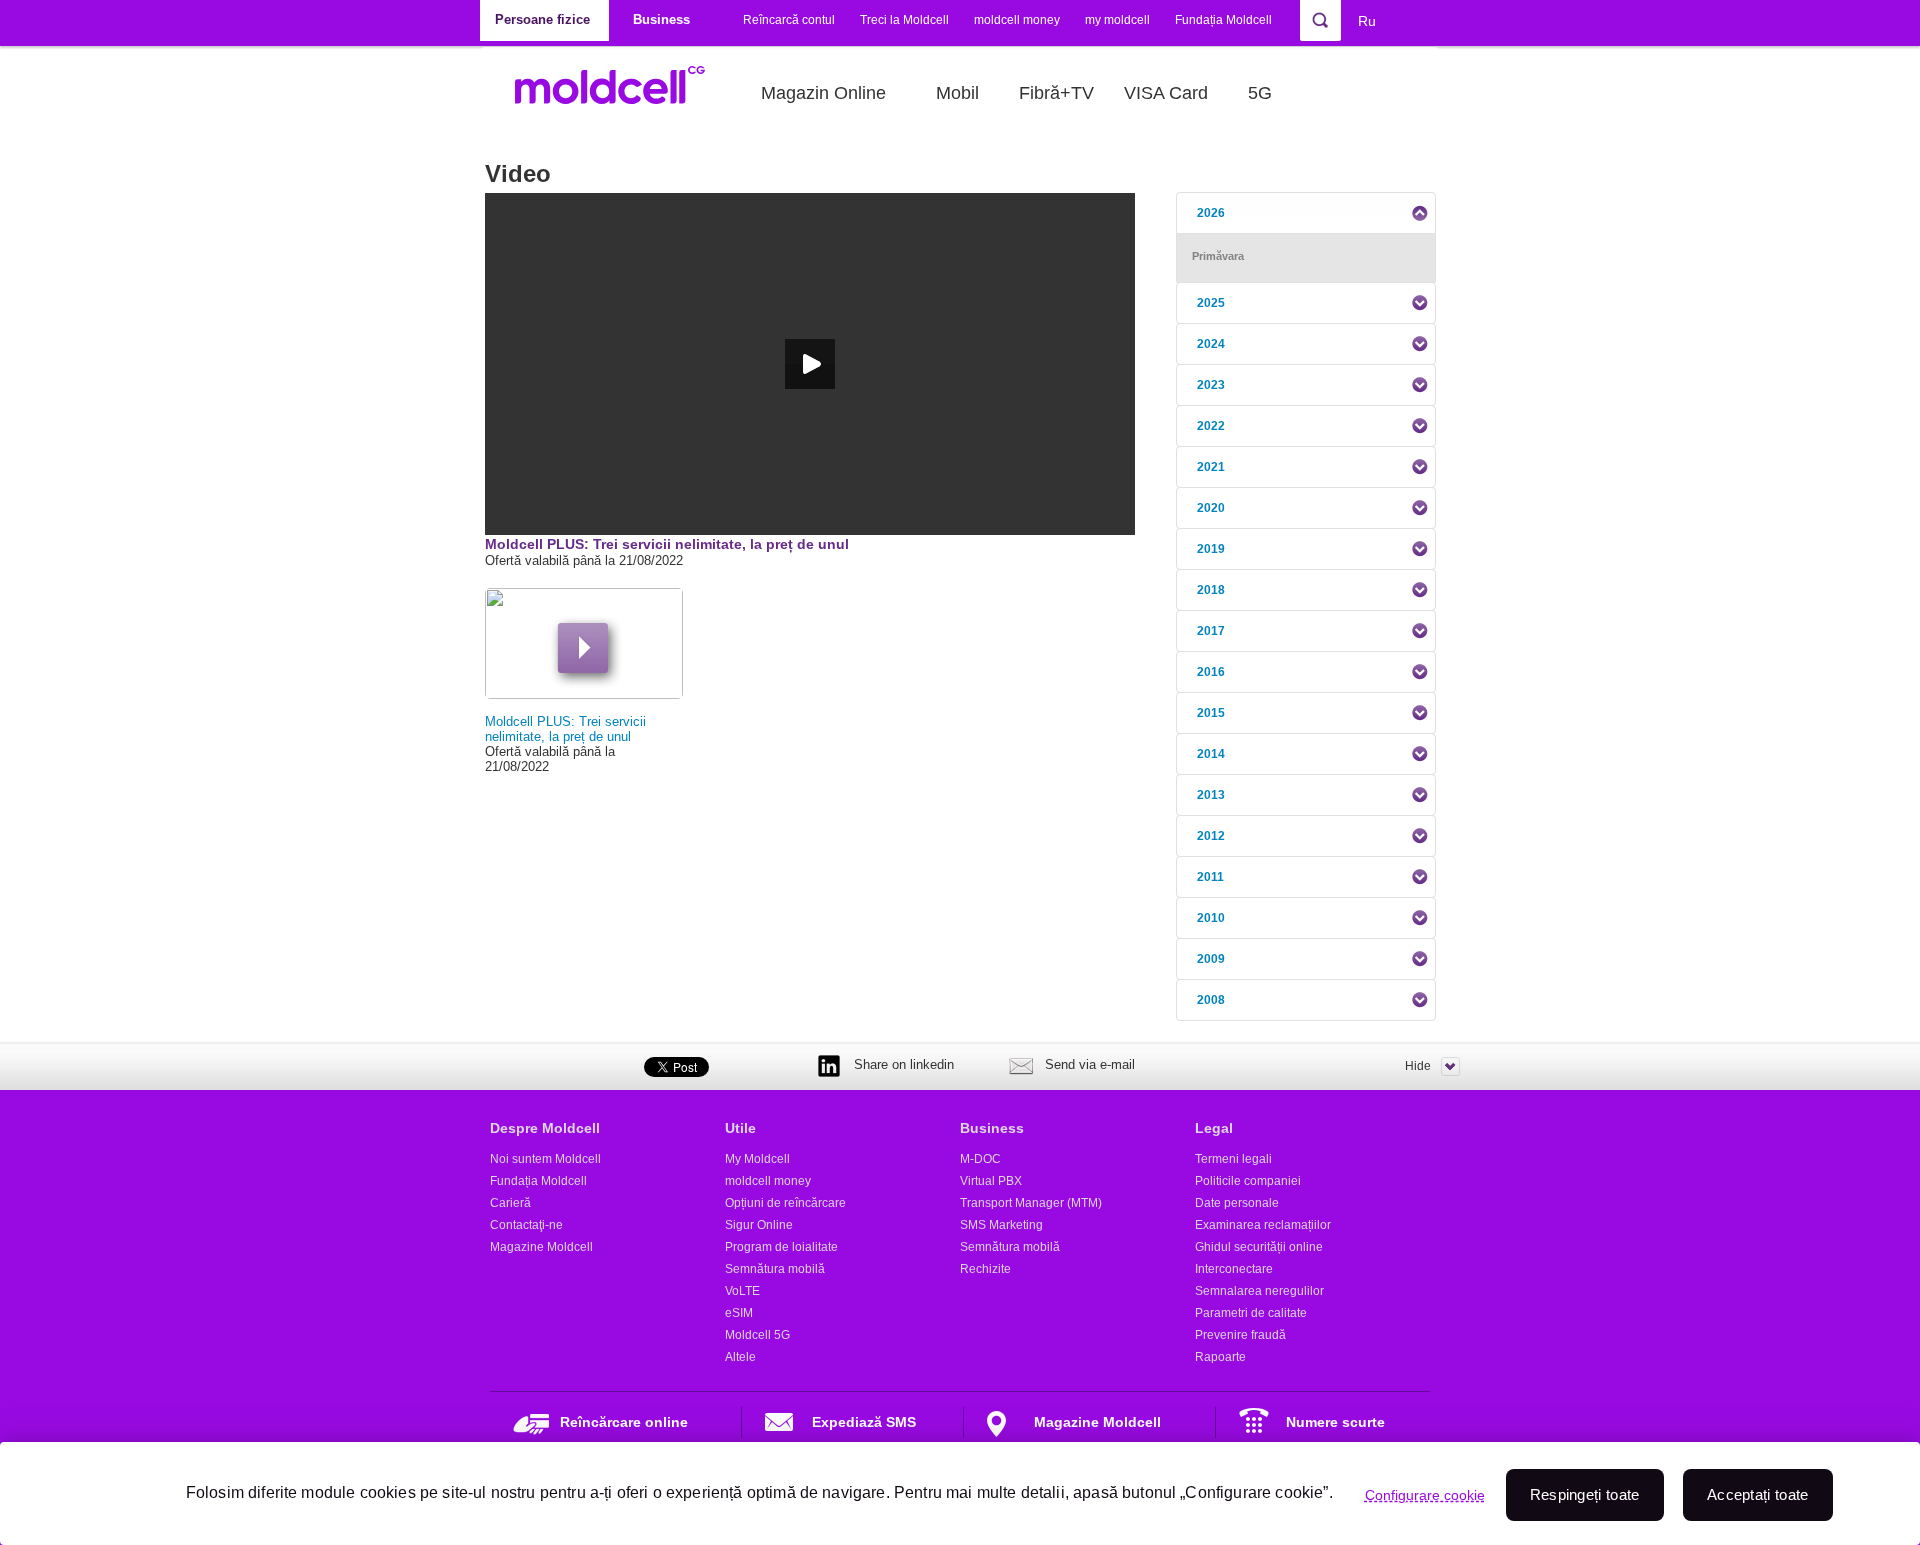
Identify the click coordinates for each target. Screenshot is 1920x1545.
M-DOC (980, 1159)
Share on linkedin (904, 1064)
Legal (1214, 1128)
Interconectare (1234, 1269)
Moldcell (620, 93)
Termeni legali (1233, 1159)
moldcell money (1017, 20)
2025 (1211, 303)
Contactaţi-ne (526, 1225)
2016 (1211, 672)
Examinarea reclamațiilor (1263, 1225)
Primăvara (1218, 256)
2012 (1211, 836)
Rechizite (985, 1269)
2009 (1211, 959)
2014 (1211, 754)
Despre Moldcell (545, 1128)
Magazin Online (823, 93)
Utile (740, 1128)
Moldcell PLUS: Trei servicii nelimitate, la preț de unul (565, 729)
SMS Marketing (1001, 1225)
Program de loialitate (781, 1247)
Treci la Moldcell (904, 20)
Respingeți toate (1585, 1494)
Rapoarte (1220, 1357)
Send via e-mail (1090, 1064)
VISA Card (1166, 93)
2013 (1211, 795)
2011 (1210, 877)
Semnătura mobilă (775, 1269)
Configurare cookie (1425, 1495)
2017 (1211, 631)
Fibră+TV (1056, 93)
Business (992, 1128)
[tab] (1306, 213)
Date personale (1237, 1203)
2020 (1211, 508)
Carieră (510, 1203)
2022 (1211, 426)
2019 (1211, 549)
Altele (740, 1357)
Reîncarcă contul (789, 20)
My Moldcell (757, 1159)
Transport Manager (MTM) (1031, 1203)
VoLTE (742, 1291)
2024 (1211, 344)
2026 (1211, 213)
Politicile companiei (1248, 1181)
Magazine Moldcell (541, 1247)
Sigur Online (759, 1225)
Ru (1367, 21)
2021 (1211, 467)
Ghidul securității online (1259, 1247)
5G (1260, 93)
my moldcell (1117, 20)
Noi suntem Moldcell (545, 1159)
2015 (1211, 713)
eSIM (739, 1313)
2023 (1211, 385)
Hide (1418, 1066)
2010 (1211, 918)
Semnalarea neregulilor (1259, 1291)
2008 (1211, 1000)
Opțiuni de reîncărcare (785, 1203)
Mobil (957, 93)
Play (583, 648)
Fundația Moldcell (1223, 20)
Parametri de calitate (1251, 1313)
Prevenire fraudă (1240, 1335)
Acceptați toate (1758, 1494)
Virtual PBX (991, 1181)
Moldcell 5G (757, 1335)
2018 (1211, 590)
